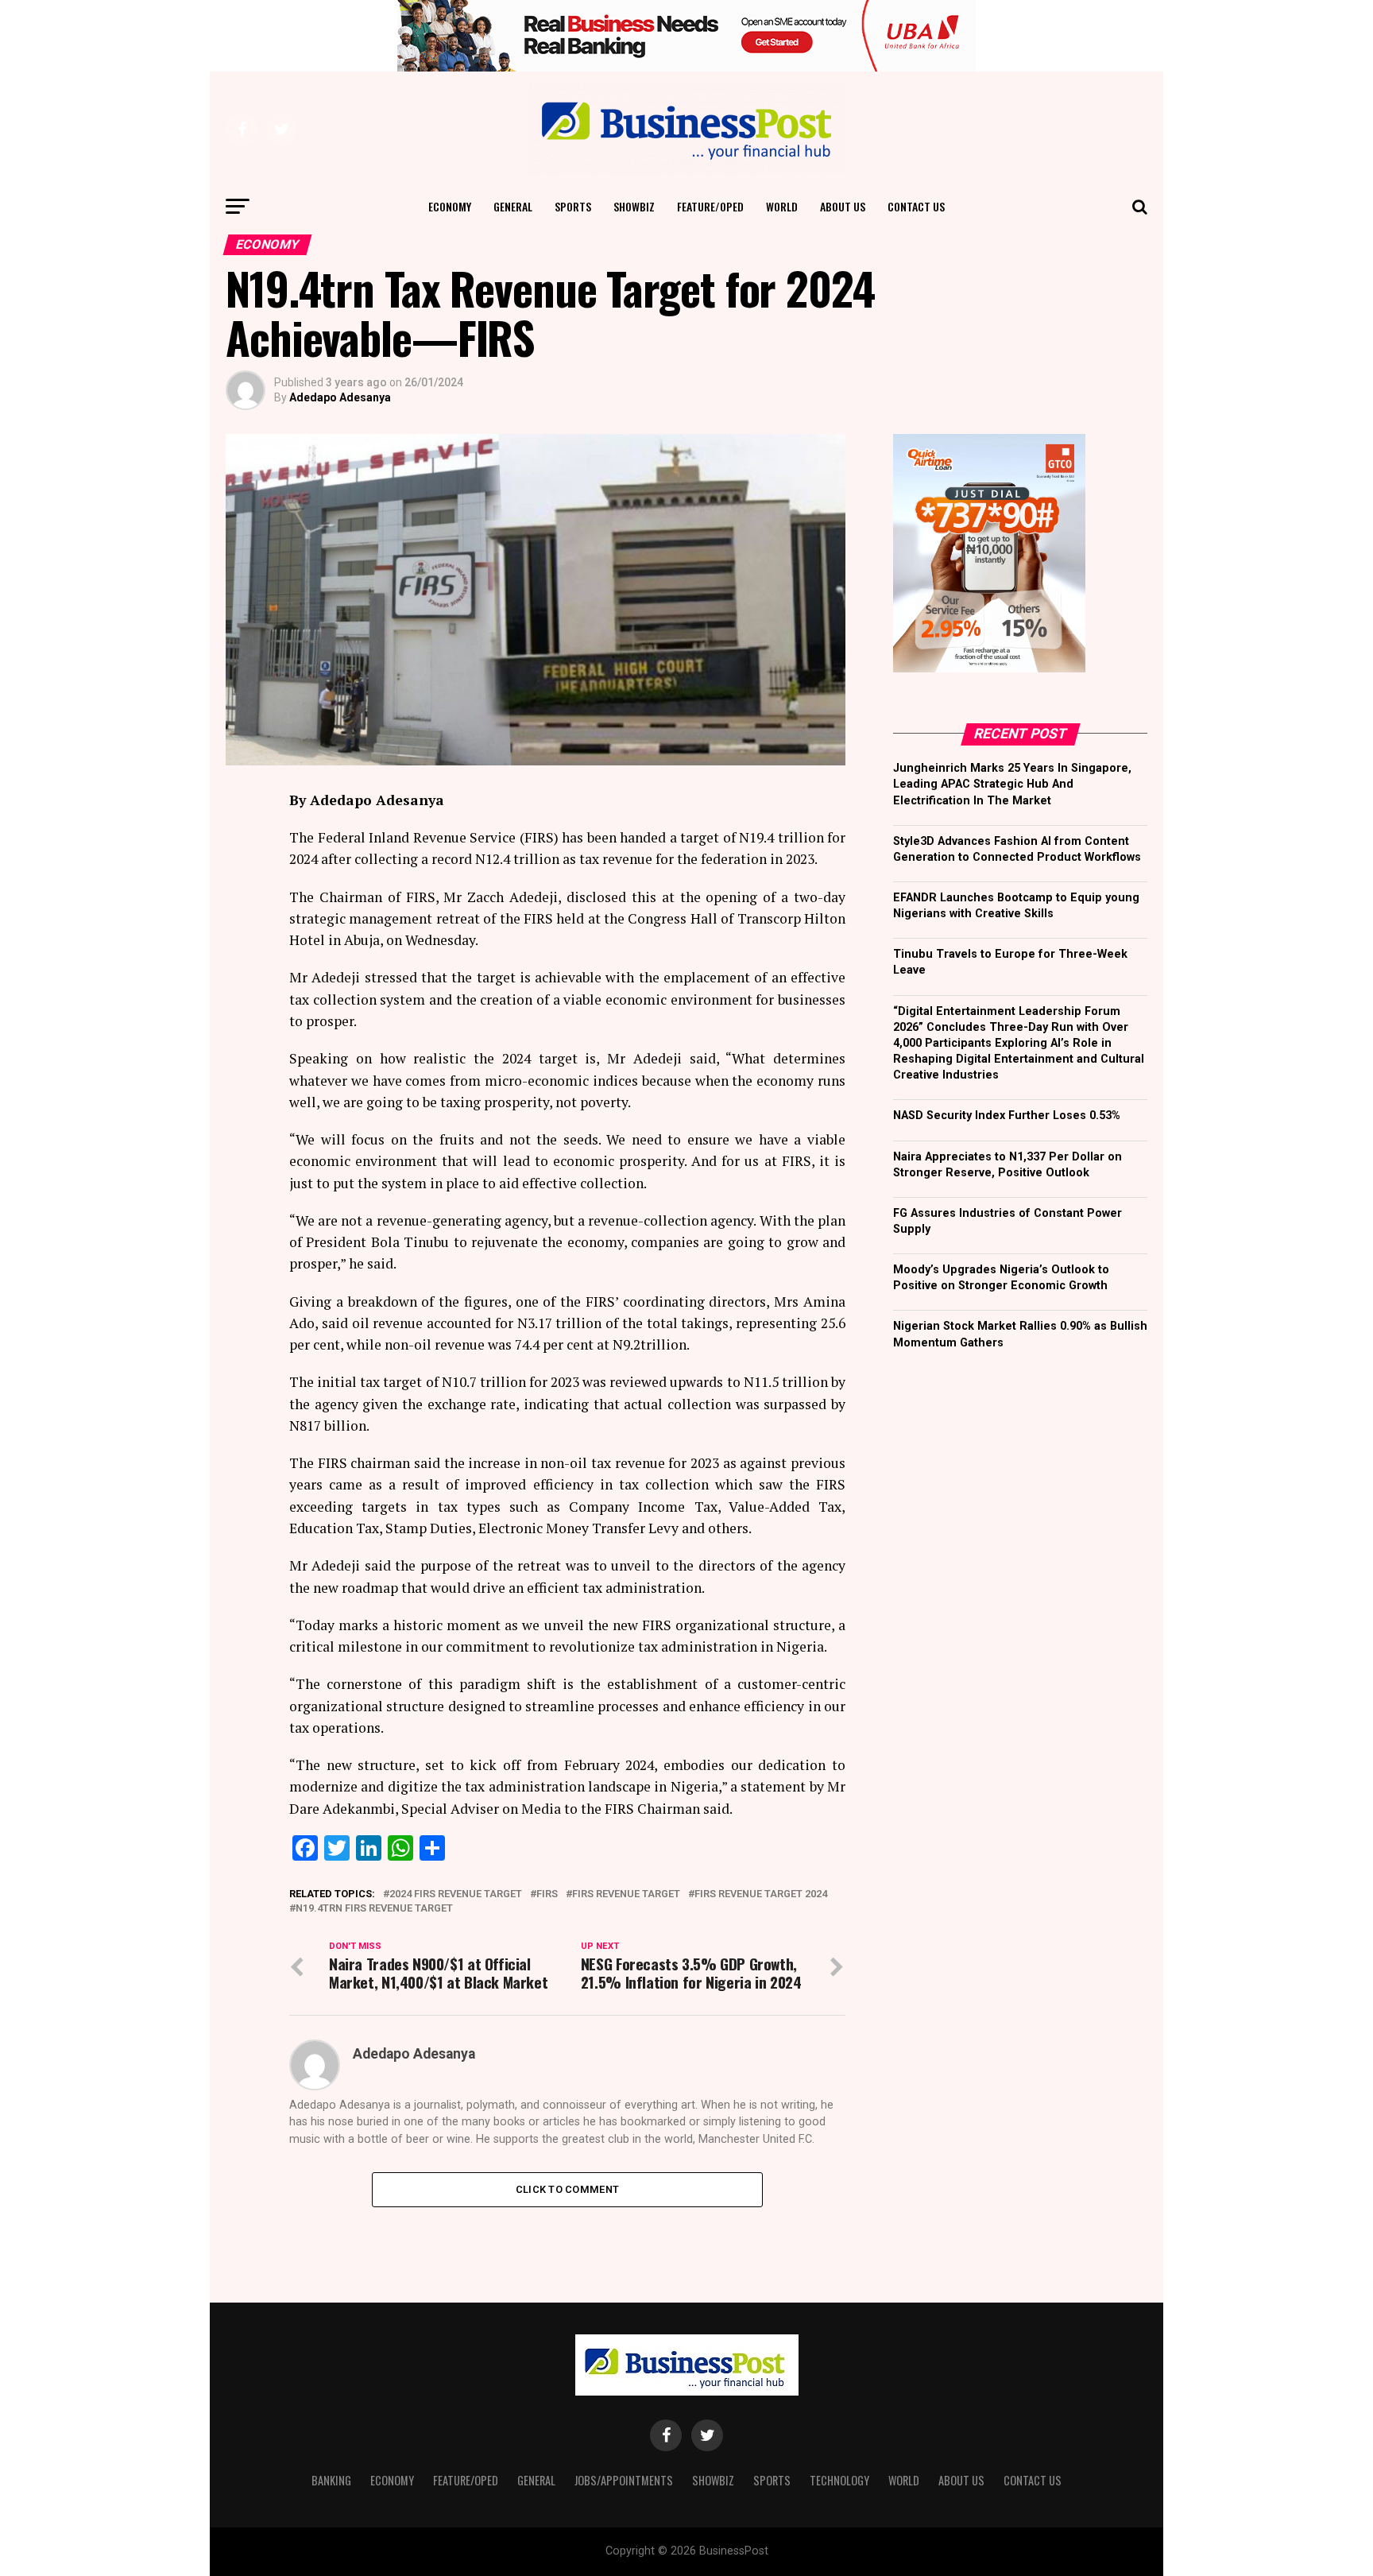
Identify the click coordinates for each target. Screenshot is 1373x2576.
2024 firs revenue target (456, 1894)
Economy (450, 206)
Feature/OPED (710, 206)
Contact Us (916, 206)
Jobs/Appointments (624, 2480)
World (782, 206)
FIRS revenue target (626, 1894)
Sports (573, 206)
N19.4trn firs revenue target (374, 1909)
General (513, 206)
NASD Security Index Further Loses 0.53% (1007, 1116)
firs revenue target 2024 (761, 1894)
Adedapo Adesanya (340, 397)
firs (547, 1894)
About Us (843, 206)
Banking (331, 2480)
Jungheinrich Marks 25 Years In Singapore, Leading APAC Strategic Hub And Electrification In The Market (1012, 784)
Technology (839, 2480)
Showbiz (634, 206)
